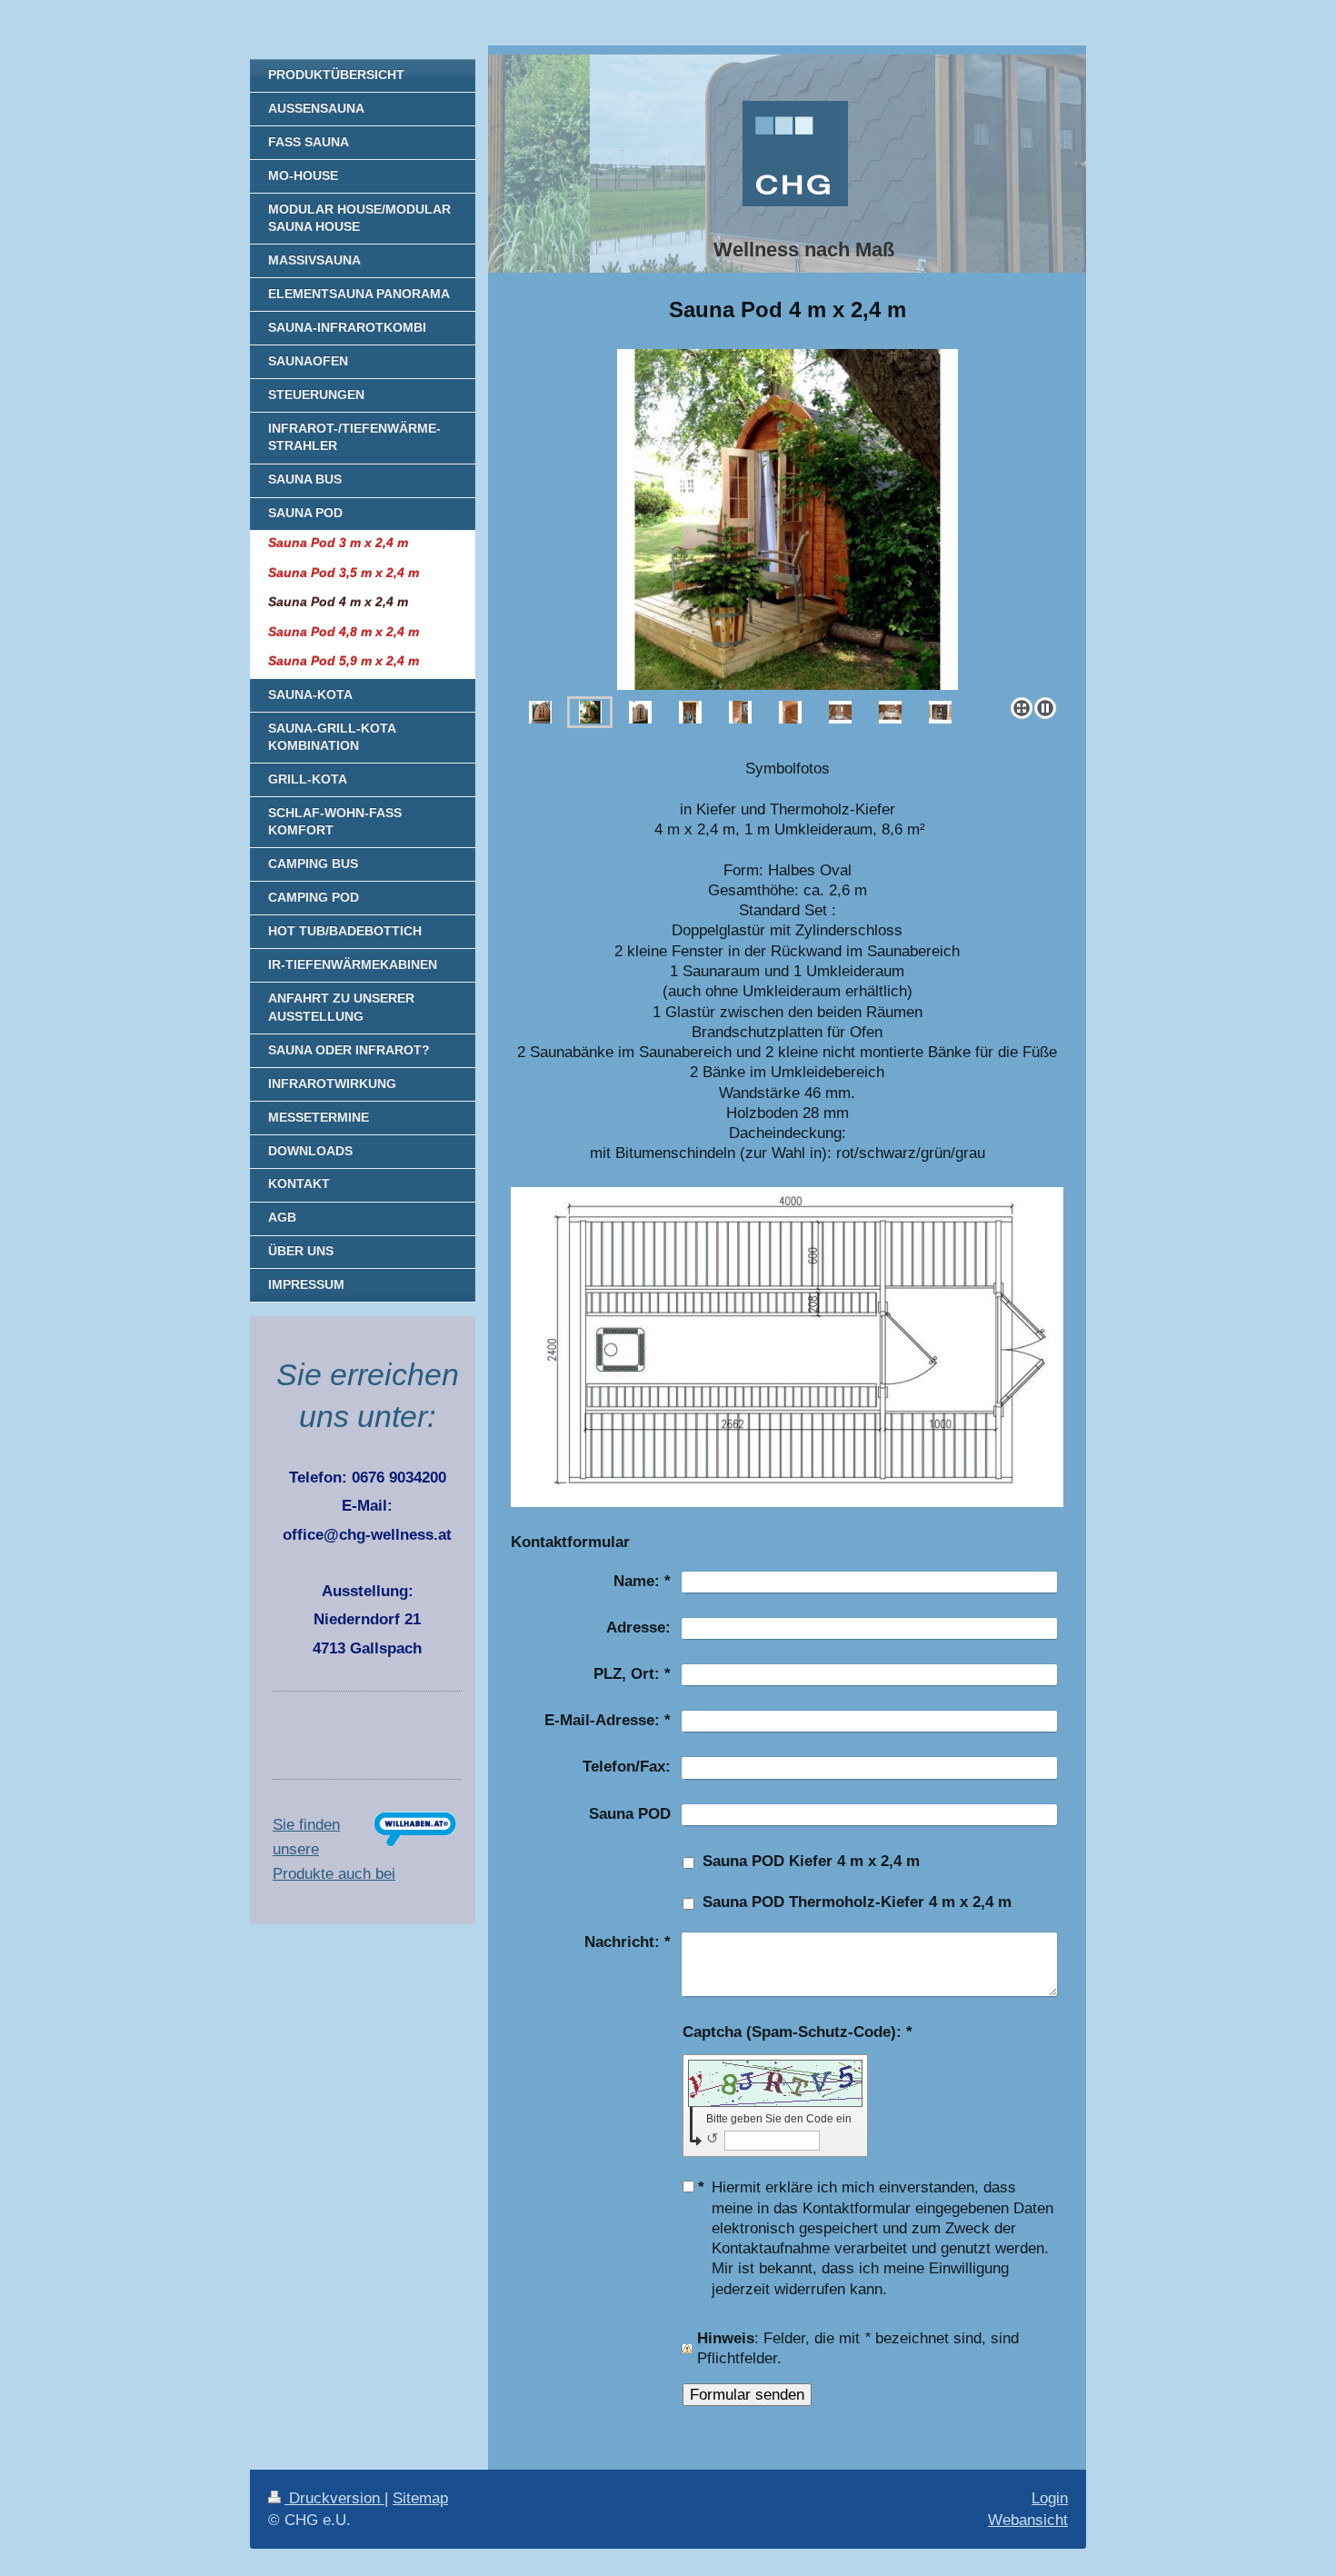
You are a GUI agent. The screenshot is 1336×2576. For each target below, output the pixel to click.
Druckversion (334, 2498)
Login (1050, 2498)
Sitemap (420, 2498)
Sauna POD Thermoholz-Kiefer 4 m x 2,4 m (857, 1902)
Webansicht (1028, 2520)
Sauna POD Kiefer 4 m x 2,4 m (811, 1861)
